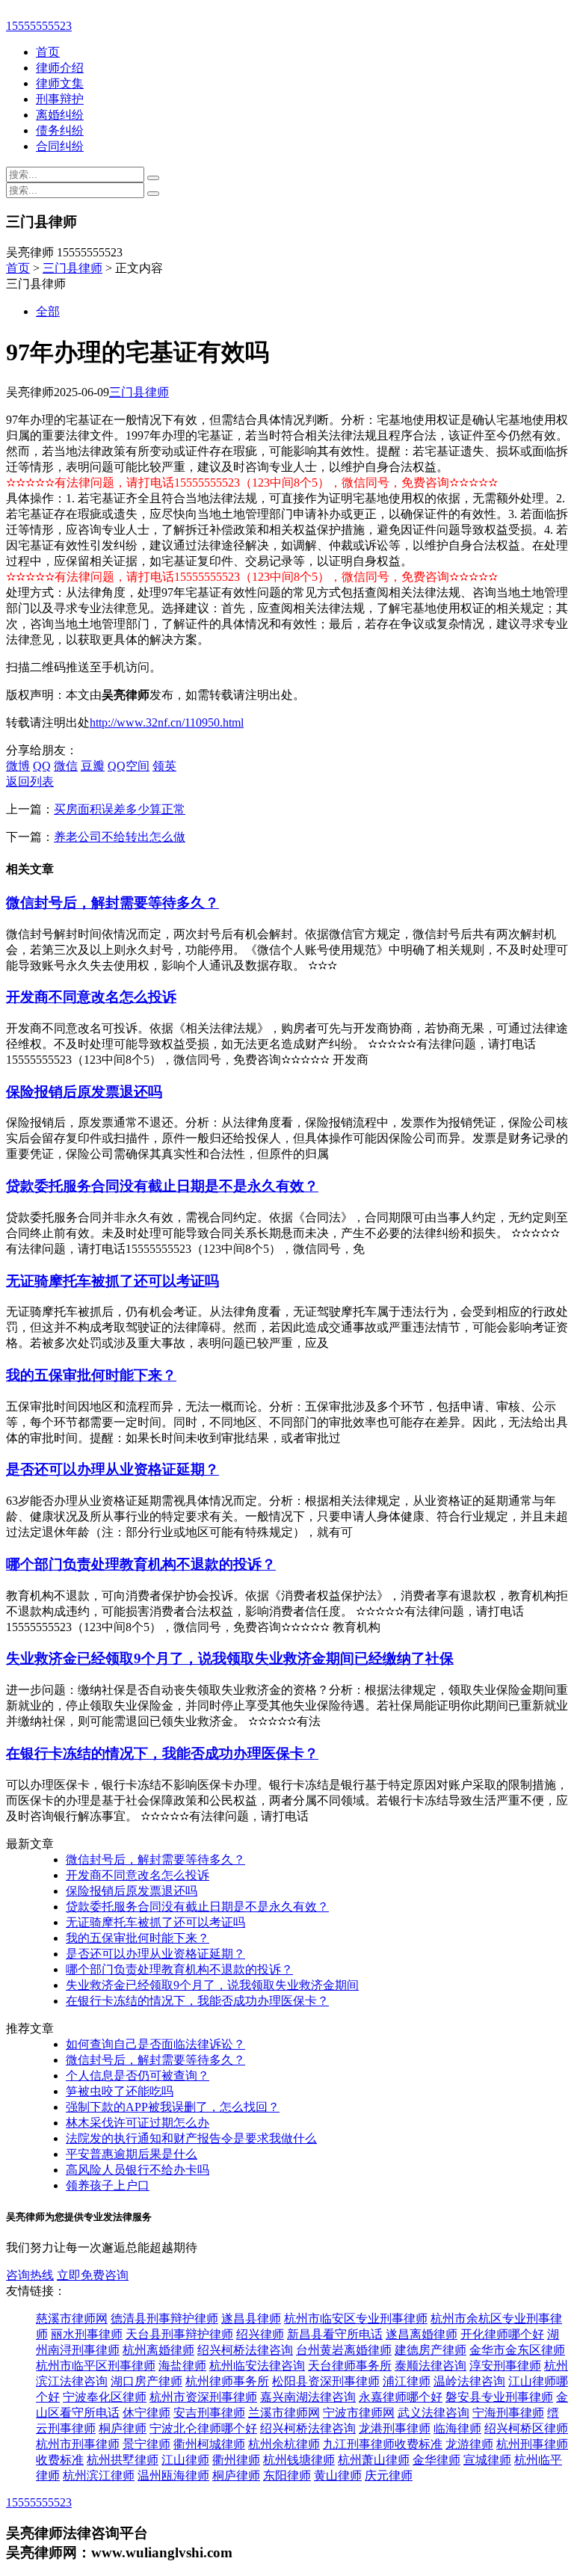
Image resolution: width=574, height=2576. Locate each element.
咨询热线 (30, 2275)
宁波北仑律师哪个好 (203, 2428)
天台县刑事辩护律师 (179, 2334)
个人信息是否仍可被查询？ (138, 2076)
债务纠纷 (60, 130)
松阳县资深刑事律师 (326, 2381)
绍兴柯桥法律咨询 (245, 2350)
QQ (42, 766)
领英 (164, 766)
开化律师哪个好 (502, 2334)
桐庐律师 (123, 2428)
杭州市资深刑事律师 (203, 2397)
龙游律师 (469, 2444)
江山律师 (185, 2460)
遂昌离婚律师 (422, 2334)
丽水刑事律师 (87, 2334)
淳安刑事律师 (505, 2366)
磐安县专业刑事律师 (499, 2397)
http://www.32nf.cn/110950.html (167, 722)
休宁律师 (146, 2413)
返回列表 (30, 782)
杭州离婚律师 (158, 2350)
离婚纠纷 (60, 115)
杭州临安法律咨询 (257, 2366)
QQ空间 (129, 766)
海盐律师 (182, 2366)
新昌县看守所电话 (335, 2334)
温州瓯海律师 (173, 2475)
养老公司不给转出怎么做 (120, 837)
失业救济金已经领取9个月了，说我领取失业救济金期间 (212, 1985)
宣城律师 (487, 2460)
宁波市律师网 (359, 2413)
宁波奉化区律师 (105, 2397)
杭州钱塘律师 (299, 2460)
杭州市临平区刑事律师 (96, 2366)
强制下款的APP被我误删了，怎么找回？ (173, 2107)
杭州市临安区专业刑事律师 (356, 2318)
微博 (18, 766)
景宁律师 (146, 2444)
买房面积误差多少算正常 (120, 809)
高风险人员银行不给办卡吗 (138, 2170)
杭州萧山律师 (374, 2460)
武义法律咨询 (433, 2413)
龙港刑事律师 (395, 2428)
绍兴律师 (260, 2334)
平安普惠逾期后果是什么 (132, 2154)
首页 (48, 52)
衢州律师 (236, 2460)
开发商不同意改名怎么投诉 (91, 997)
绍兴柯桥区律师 (526, 2428)
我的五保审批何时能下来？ (91, 1375)
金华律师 (436, 2460)
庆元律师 (389, 2475)
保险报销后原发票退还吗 (84, 1092)
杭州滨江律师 (99, 2475)
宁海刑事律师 (508, 2413)
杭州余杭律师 (284, 2444)
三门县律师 (72, 268)
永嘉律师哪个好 (401, 2397)
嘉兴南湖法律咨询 (308, 2397)
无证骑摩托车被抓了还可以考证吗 (112, 1281)
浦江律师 (407, 2381)
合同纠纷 (60, 146)
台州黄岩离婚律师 (344, 2350)
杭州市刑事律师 (78, 2444)
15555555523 (39, 26)
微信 (66, 766)
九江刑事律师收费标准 (383, 2444)
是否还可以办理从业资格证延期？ (112, 1469)
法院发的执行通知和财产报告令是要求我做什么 (191, 2138)
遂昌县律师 (251, 2318)
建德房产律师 (430, 2350)
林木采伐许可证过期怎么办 (138, 2123)
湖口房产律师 (146, 2381)
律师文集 (60, 83)
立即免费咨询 (93, 2275)
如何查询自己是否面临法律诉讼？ (155, 2044)
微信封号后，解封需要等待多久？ (112, 903)
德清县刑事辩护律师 (164, 2318)
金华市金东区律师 (517, 2350)
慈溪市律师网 (72, 2318)
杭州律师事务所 (227, 2381)
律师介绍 (60, 68)
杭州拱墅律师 (123, 2460)
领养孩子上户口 (108, 2185)
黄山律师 (338, 2475)
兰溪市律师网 (284, 2413)
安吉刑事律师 (209, 2413)
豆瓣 (93, 766)
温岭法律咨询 (469, 2381)
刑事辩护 (60, 99)
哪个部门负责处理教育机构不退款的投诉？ (141, 1564)
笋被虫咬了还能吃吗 (120, 2091)
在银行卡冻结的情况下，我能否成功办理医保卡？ (162, 1753)
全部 (48, 311)
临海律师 (457, 2428)
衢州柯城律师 (209, 2444)
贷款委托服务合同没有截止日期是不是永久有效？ (162, 1186)
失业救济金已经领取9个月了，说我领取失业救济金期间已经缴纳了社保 (230, 1658)
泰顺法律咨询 (430, 2366)
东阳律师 (287, 2475)
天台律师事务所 (350, 2366)
